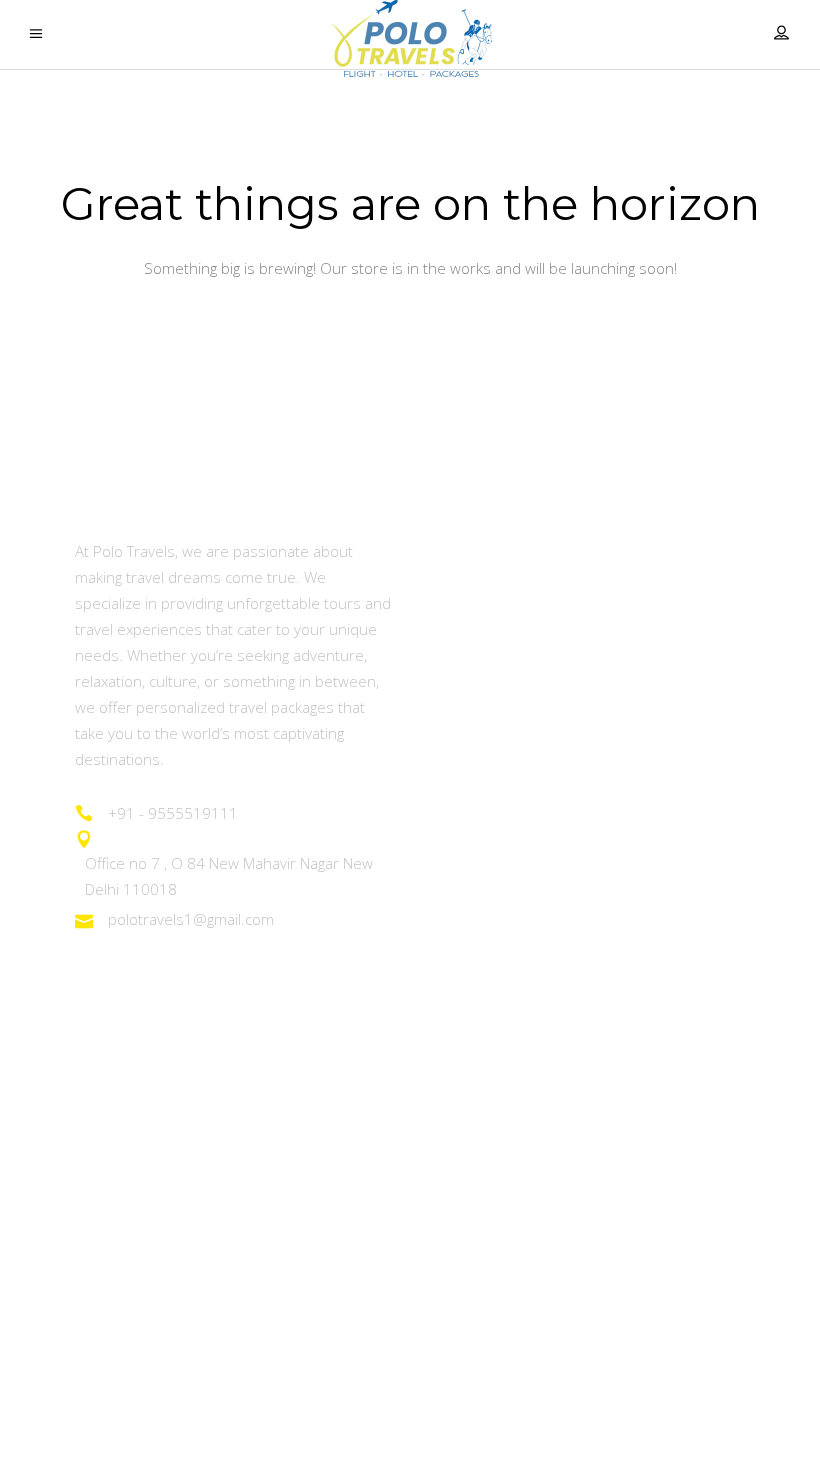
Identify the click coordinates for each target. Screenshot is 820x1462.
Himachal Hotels (486, 1233)
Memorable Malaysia (153, 1288)
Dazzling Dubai (128, 1178)
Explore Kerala (479, 713)
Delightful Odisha (486, 823)
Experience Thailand (149, 1069)
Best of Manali (477, 768)
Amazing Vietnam (138, 1123)
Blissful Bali (115, 1343)
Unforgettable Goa (493, 658)
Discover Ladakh (486, 603)
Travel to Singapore (146, 1233)
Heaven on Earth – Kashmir (526, 549)
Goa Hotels (467, 1069)
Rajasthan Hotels (487, 1123)
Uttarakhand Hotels (497, 1178)
